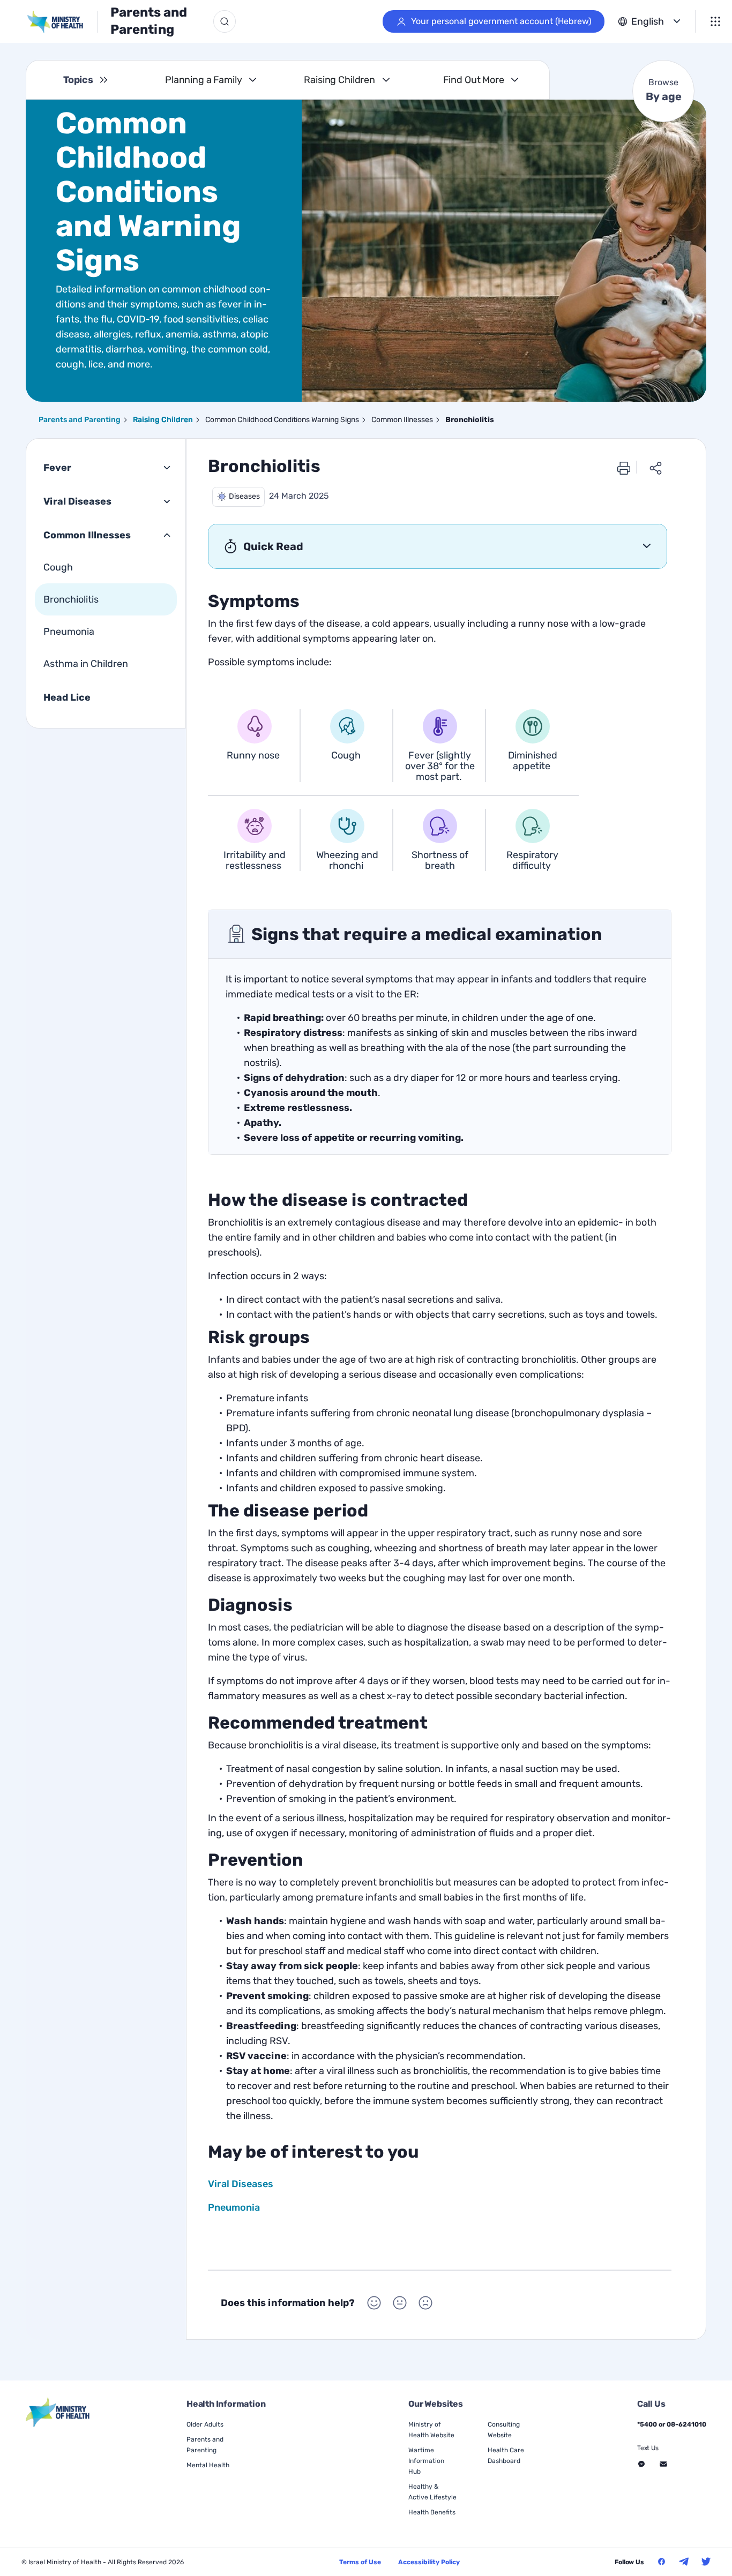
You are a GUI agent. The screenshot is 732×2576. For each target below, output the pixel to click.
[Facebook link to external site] (662, 2562)
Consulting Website (504, 2430)
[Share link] (656, 468)
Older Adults (205, 2424)
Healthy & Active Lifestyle (432, 2492)
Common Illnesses (87, 535)
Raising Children (339, 80)
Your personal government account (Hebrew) (501, 21)
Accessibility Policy (429, 2562)
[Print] (624, 468)
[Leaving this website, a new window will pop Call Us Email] (663, 2464)
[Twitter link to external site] (706, 2562)
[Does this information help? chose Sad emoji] (425, 2303)
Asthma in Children (86, 664)
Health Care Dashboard (506, 2455)
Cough (58, 567)
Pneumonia (69, 632)
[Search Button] (225, 21)
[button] (238, 497)
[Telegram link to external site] (684, 2562)
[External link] (58, 2412)
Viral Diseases (77, 501)
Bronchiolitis (71, 599)
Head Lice (67, 697)
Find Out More (474, 80)
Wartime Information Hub (426, 2461)
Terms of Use (360, 2562)
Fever (57, 468)
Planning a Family (204, 80)
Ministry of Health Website (431, 2430)
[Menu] (715, 21)
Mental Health (208, 2465)
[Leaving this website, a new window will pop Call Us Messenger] (641, 2464)
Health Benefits (432, 2512)
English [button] (648, 21)
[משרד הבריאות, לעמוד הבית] (62, 22)
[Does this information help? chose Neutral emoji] (400, 2303)
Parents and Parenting (149, 21)
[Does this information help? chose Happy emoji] (374, 2303)
